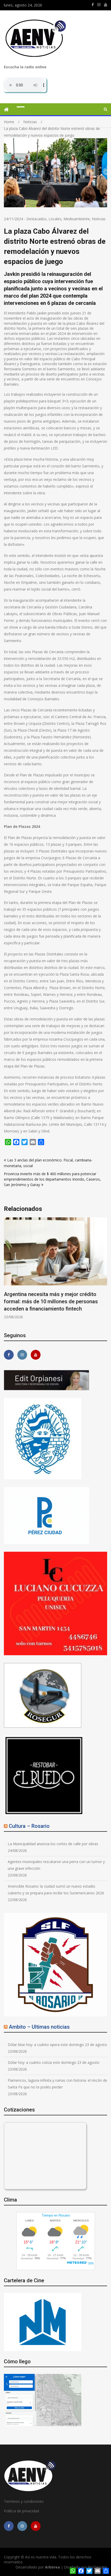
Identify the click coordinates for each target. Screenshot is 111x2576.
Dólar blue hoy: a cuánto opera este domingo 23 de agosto (57, 2045)
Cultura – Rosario (29, 1826)
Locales (55, 219)
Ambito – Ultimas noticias (39, 2027)
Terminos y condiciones (24, 2501)
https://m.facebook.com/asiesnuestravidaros (93, 5)
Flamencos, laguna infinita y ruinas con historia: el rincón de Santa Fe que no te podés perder (57, 2084)
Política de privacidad (21, 2511)
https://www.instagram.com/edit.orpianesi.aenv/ (99, 5)
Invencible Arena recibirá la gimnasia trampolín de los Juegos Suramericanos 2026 (51, 1301)
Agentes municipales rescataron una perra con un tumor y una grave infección (56, 1865)
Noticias (99, 219)
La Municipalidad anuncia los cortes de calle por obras (53, 1844)
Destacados (36, 219)
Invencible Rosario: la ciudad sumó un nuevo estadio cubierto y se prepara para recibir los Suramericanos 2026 (56, 1890)
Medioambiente (77, 219)
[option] (55, 1268)
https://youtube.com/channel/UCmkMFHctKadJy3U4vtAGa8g (106, 5)
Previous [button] (7, 1271)
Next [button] (104, 1271)
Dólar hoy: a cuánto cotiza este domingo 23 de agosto (54, 2062)
